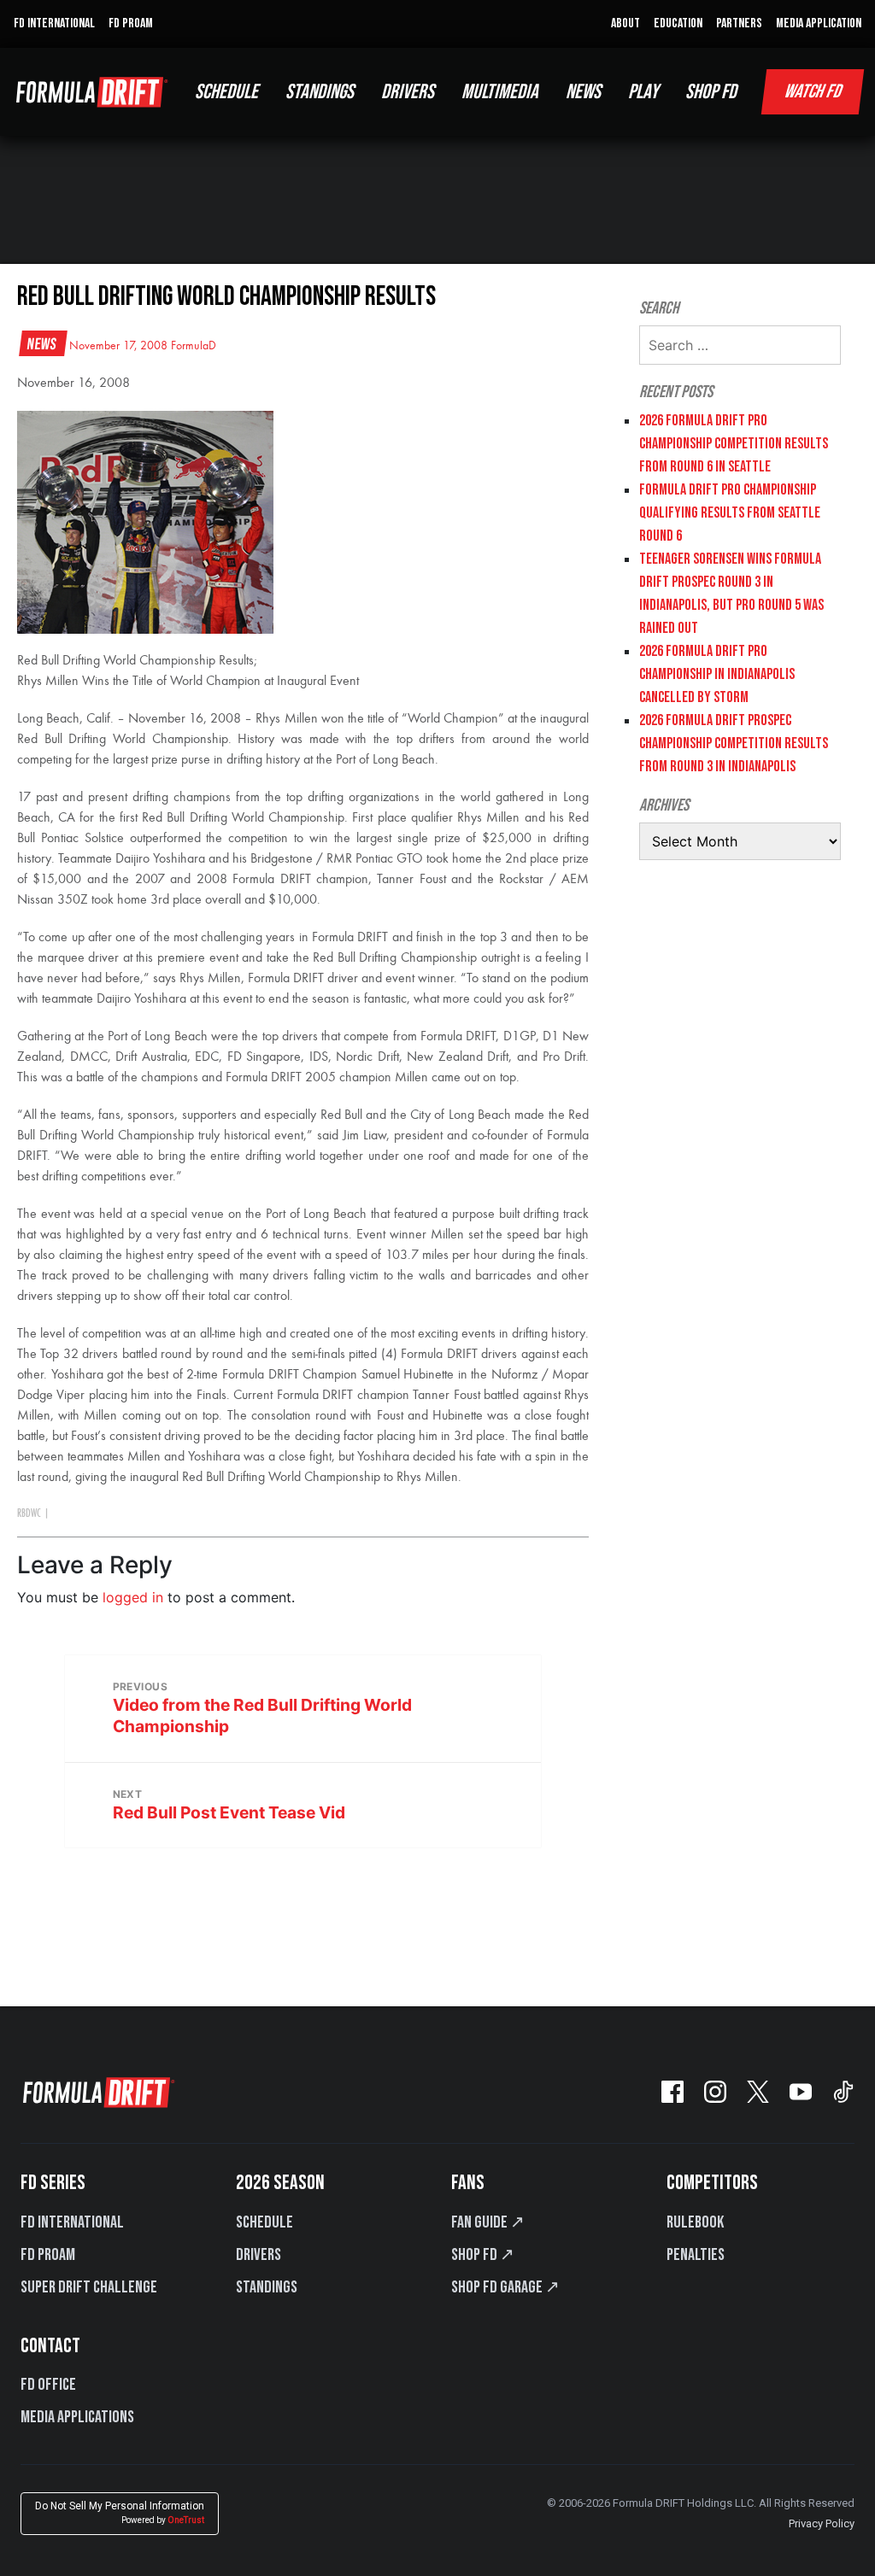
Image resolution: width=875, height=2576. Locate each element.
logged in (133, 1597)
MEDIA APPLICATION (819, 23)
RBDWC (29, 1513)
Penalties (696, 2255)
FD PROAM (131, 23)
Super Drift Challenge (89, 2287)
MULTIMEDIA (500, 92)
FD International (72, 2222)
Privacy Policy (822, 2523)
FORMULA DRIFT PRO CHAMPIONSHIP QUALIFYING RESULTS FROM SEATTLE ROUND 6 (730, 513)
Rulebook (695, 2222)
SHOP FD (711, 92)
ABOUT (625, 23)
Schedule (264, 2222)
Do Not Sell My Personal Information (120, 2512)
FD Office (48, 2385)
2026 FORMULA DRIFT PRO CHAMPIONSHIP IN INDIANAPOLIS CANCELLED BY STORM (717, 674)
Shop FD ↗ (483, 2255)
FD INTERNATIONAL (54, 23)
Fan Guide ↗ (488, 2222)
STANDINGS (320, 92)
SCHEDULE (226, 92)
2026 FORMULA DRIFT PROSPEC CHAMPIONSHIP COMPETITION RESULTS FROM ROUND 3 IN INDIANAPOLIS (734, 744)
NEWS (583, 92)
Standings (267, 2287)
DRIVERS (408, 92)
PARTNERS (739, 23)
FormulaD (194, 346)
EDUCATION (678, 23)
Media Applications (77, 2417)
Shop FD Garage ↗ (505, 2287)
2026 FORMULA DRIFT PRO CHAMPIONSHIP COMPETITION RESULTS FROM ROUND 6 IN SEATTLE (734, 444)
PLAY (643, 92)
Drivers (258, 2255)
